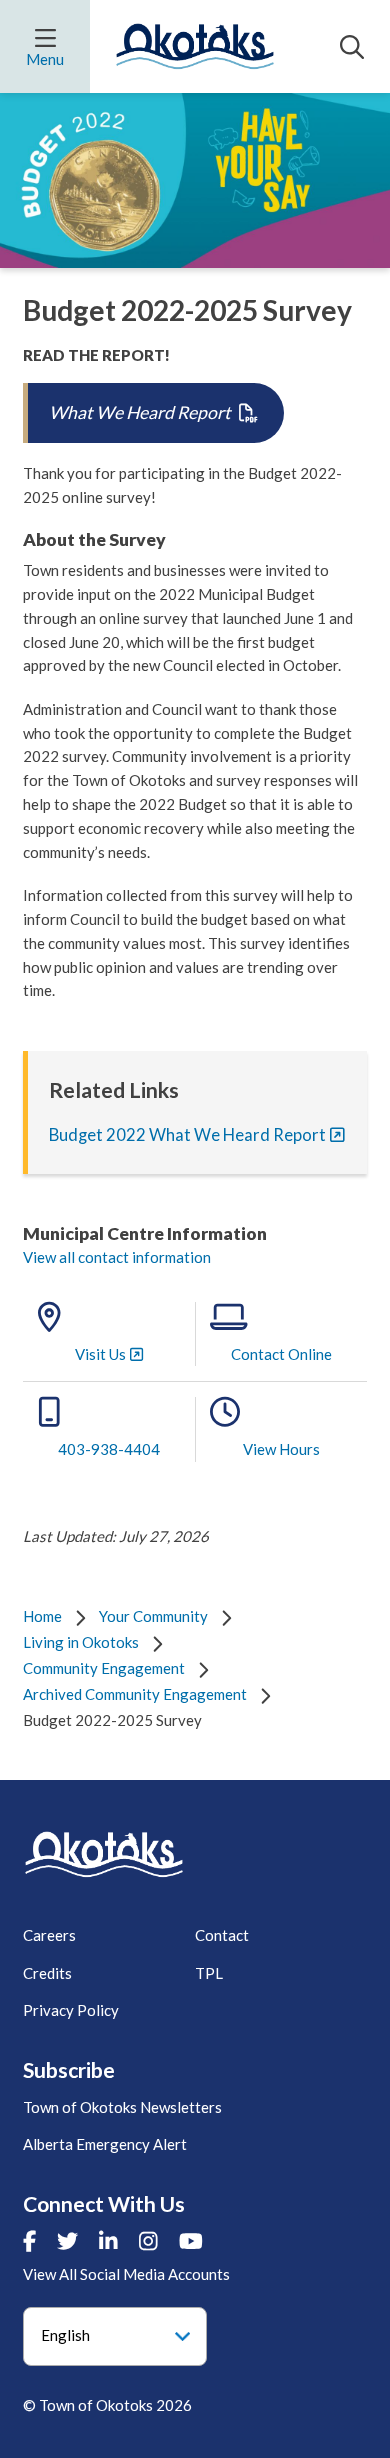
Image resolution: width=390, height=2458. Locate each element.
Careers (49, 1935)
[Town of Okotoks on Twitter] (67, 2241)
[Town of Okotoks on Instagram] (148, 2241)
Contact (222, 1935)
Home (42, 1616)
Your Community (153, 1616)
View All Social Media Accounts (126, 2274)
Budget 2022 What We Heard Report (187, 1135)
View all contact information (117, 1257)
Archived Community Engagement (135, 1694)
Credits (47, 1973)
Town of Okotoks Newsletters (122, 2107)
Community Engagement (104, 1668)
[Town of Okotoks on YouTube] (191, 2241)
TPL (209, 1973)
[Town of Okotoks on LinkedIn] (108, 2241)
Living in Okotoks (81, 1642)
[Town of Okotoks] (104, 1854)
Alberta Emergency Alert (105, 2144)
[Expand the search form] (352, 47)
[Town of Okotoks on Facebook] (29, 2241)
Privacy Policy (71, 2010)
